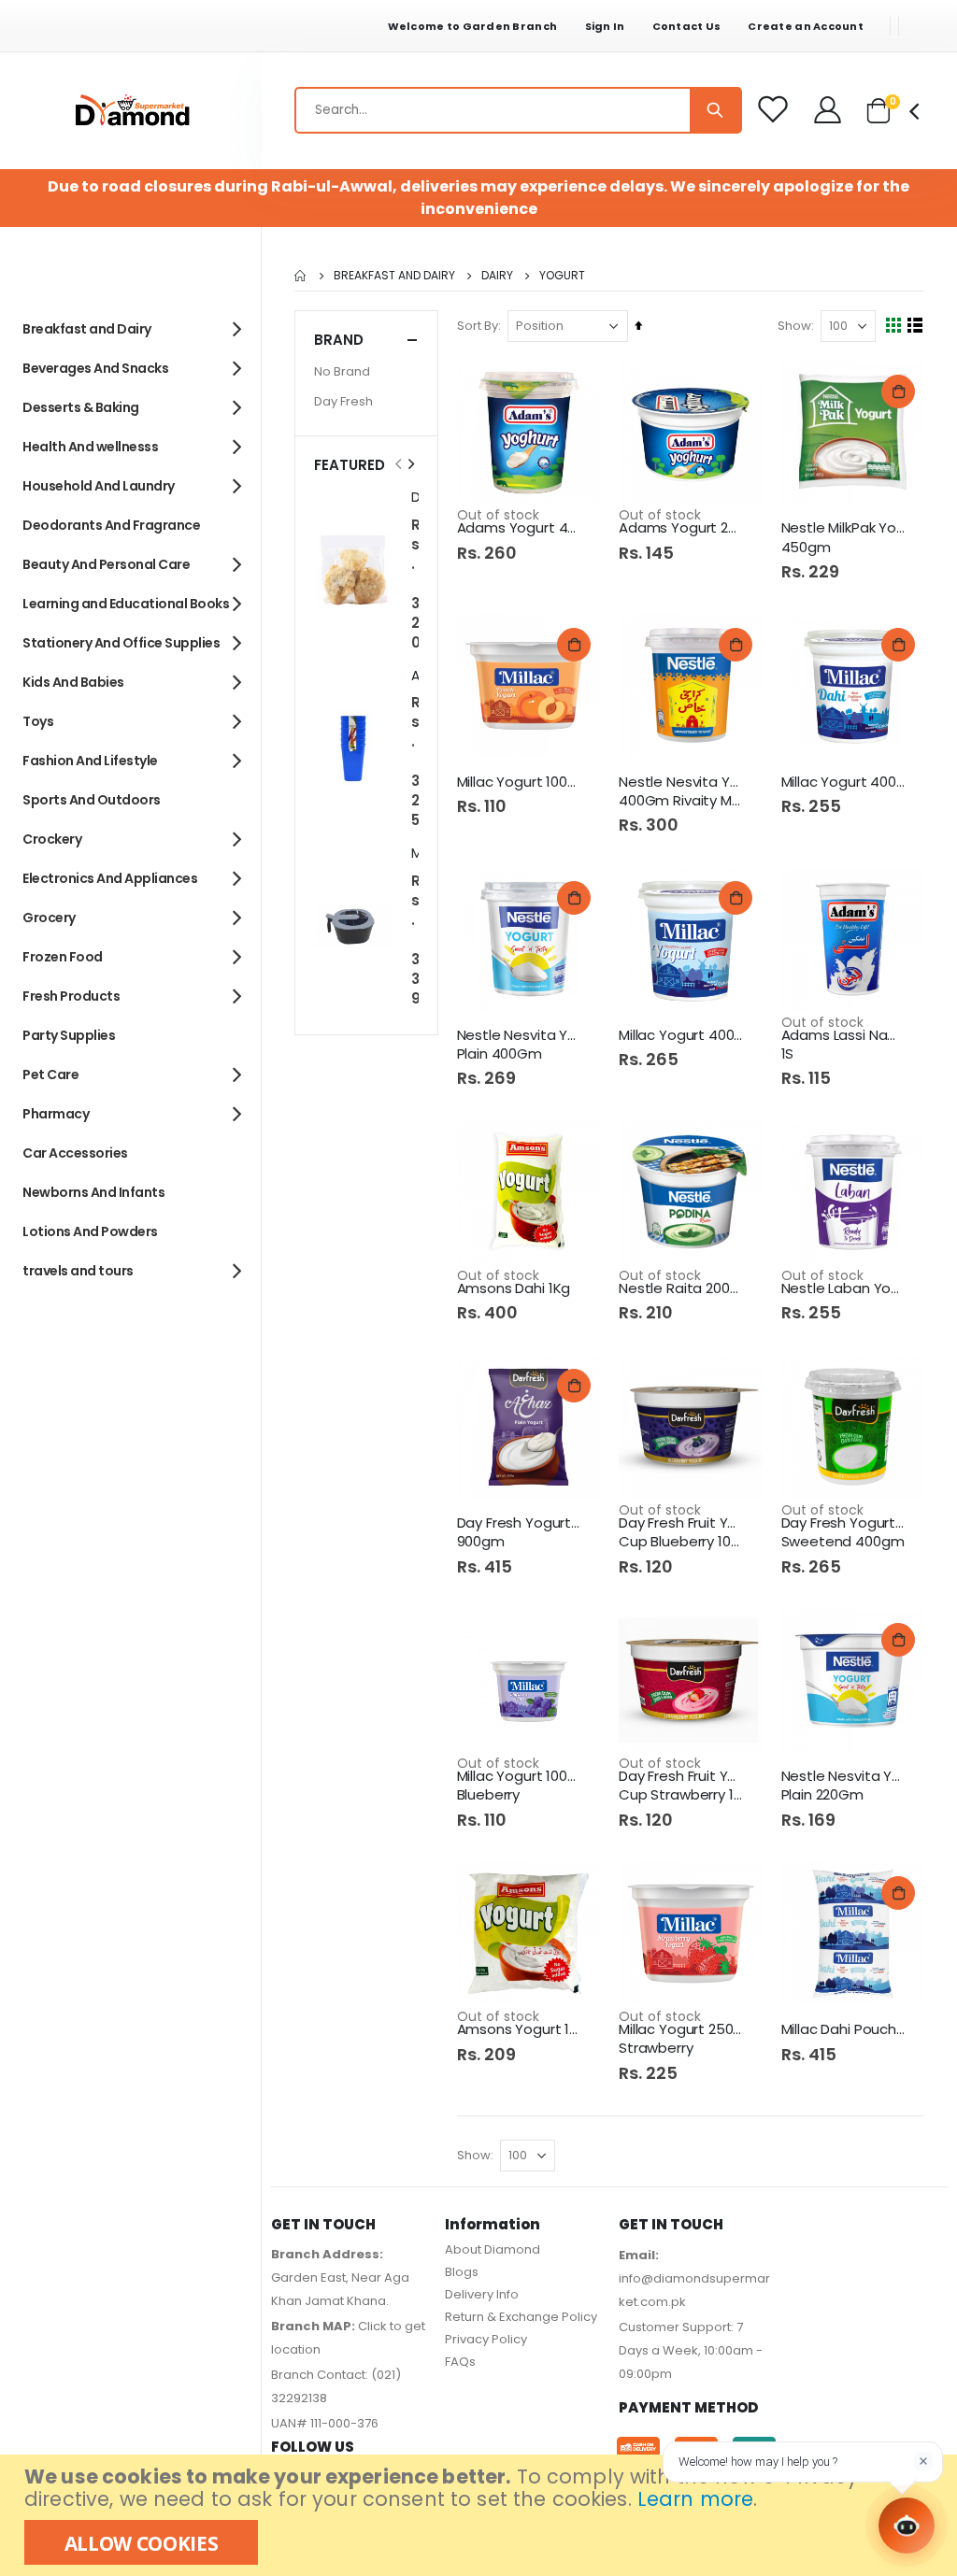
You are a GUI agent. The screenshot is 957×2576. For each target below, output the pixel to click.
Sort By (478, 326)
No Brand (342, 371)
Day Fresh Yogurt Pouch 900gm (520, 1532)
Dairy (497, 276)
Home (301, 276)
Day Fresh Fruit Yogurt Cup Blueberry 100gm (681, 1532)
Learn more (695, 2499)
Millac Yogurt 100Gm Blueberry (520, 1786)
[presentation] (410, 464)
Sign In (605, 26)
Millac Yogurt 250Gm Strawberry (681, 2039)
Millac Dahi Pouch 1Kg (844, 2029)
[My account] (829, 110)
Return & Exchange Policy (521, 2317)
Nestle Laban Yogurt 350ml (844, 1288)
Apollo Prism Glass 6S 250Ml (415, 676)
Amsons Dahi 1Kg (514, 1288)
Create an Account (806, 26)
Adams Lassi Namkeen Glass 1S (844, 1045)
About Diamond (493, 2249)
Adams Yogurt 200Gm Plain (681, 528)
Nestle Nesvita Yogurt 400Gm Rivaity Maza (681, 791)
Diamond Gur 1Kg (415, 498)
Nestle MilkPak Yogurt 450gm (844, 537)
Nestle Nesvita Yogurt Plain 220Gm (844, 1786)
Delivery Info (482, 2294)
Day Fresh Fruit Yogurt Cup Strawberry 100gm (681, 1786)
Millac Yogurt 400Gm (844, 782)
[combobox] (518, 110)
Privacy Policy (486, 2339)
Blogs (462, 2272)
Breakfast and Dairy (394, 276)
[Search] (715, 110)
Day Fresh (343, 401)
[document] (481, 2515)
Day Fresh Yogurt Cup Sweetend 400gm (844, 1532)
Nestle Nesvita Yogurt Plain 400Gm (520, 1045)
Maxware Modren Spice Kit (415, 854)
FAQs (460, 2362)
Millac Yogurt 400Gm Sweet (681, 1035)
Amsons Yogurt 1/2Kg (520, 2029)
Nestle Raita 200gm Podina (681, 1288)
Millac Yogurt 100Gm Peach (520, 782)
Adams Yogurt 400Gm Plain (520, 528)
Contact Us (687, 26)
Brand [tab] (339, 340)
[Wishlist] (774, 110)
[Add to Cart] (898, 391)
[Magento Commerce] (131, 111)
